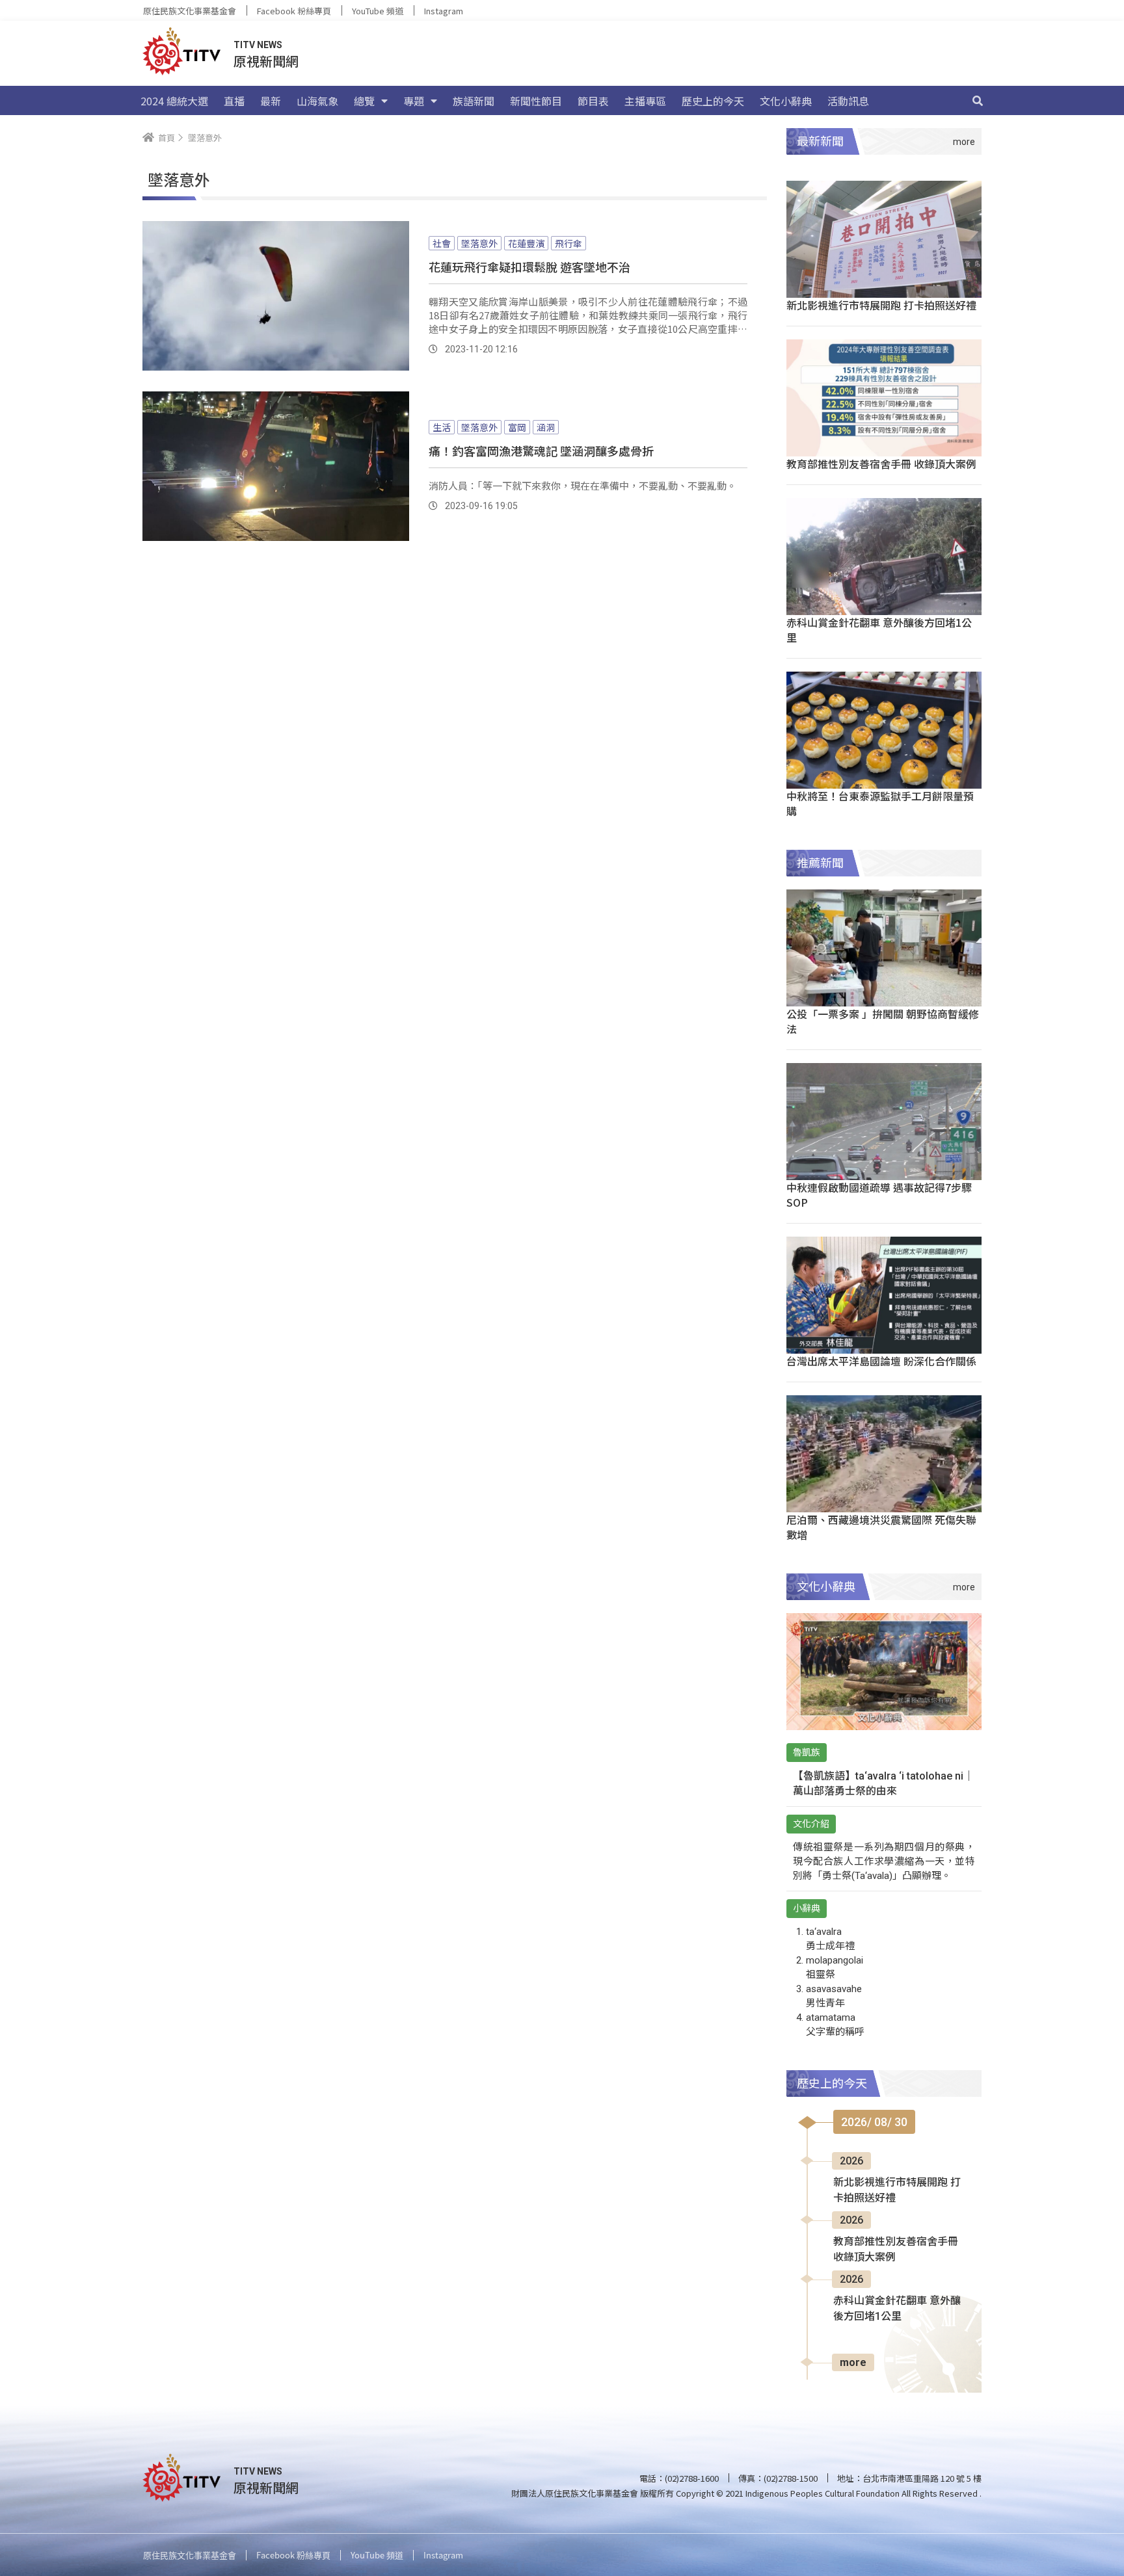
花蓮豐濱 (526, 243)
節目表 (593, 101)
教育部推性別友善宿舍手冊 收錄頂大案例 (881, 464)
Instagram (444, 11)
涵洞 (546, 427)
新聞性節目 (536, 101)
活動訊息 (848, 101)
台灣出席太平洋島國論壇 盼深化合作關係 (881, 1361)
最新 (271, 101)
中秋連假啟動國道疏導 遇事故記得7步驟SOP (879, 1195)
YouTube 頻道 (378, 11)
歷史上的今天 (713, 101)
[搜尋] (978, 101)
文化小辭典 (786, 101)
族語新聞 (474, 101)
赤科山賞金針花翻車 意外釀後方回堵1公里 (879, 630)
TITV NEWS (258, 45)
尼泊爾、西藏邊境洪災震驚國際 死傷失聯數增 (881, 1527)
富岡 (517, 427)
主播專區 (645, 101)
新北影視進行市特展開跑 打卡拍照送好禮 (881, 305)
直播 (234, 101)
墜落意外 (479, 243)
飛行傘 (569, 243)
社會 (442, 243)
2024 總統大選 (174, 101)
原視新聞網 (266, 61)
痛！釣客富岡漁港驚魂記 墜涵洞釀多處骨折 (541, 451)
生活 (442, 427)
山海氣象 (317, 101)
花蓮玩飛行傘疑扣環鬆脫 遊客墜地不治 (529, 267)
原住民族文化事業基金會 (190, 11)
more (853, 2362)
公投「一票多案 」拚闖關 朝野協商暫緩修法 (883, 1021)
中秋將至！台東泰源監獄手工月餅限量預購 (880, 803)
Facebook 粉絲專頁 (294, 11)
